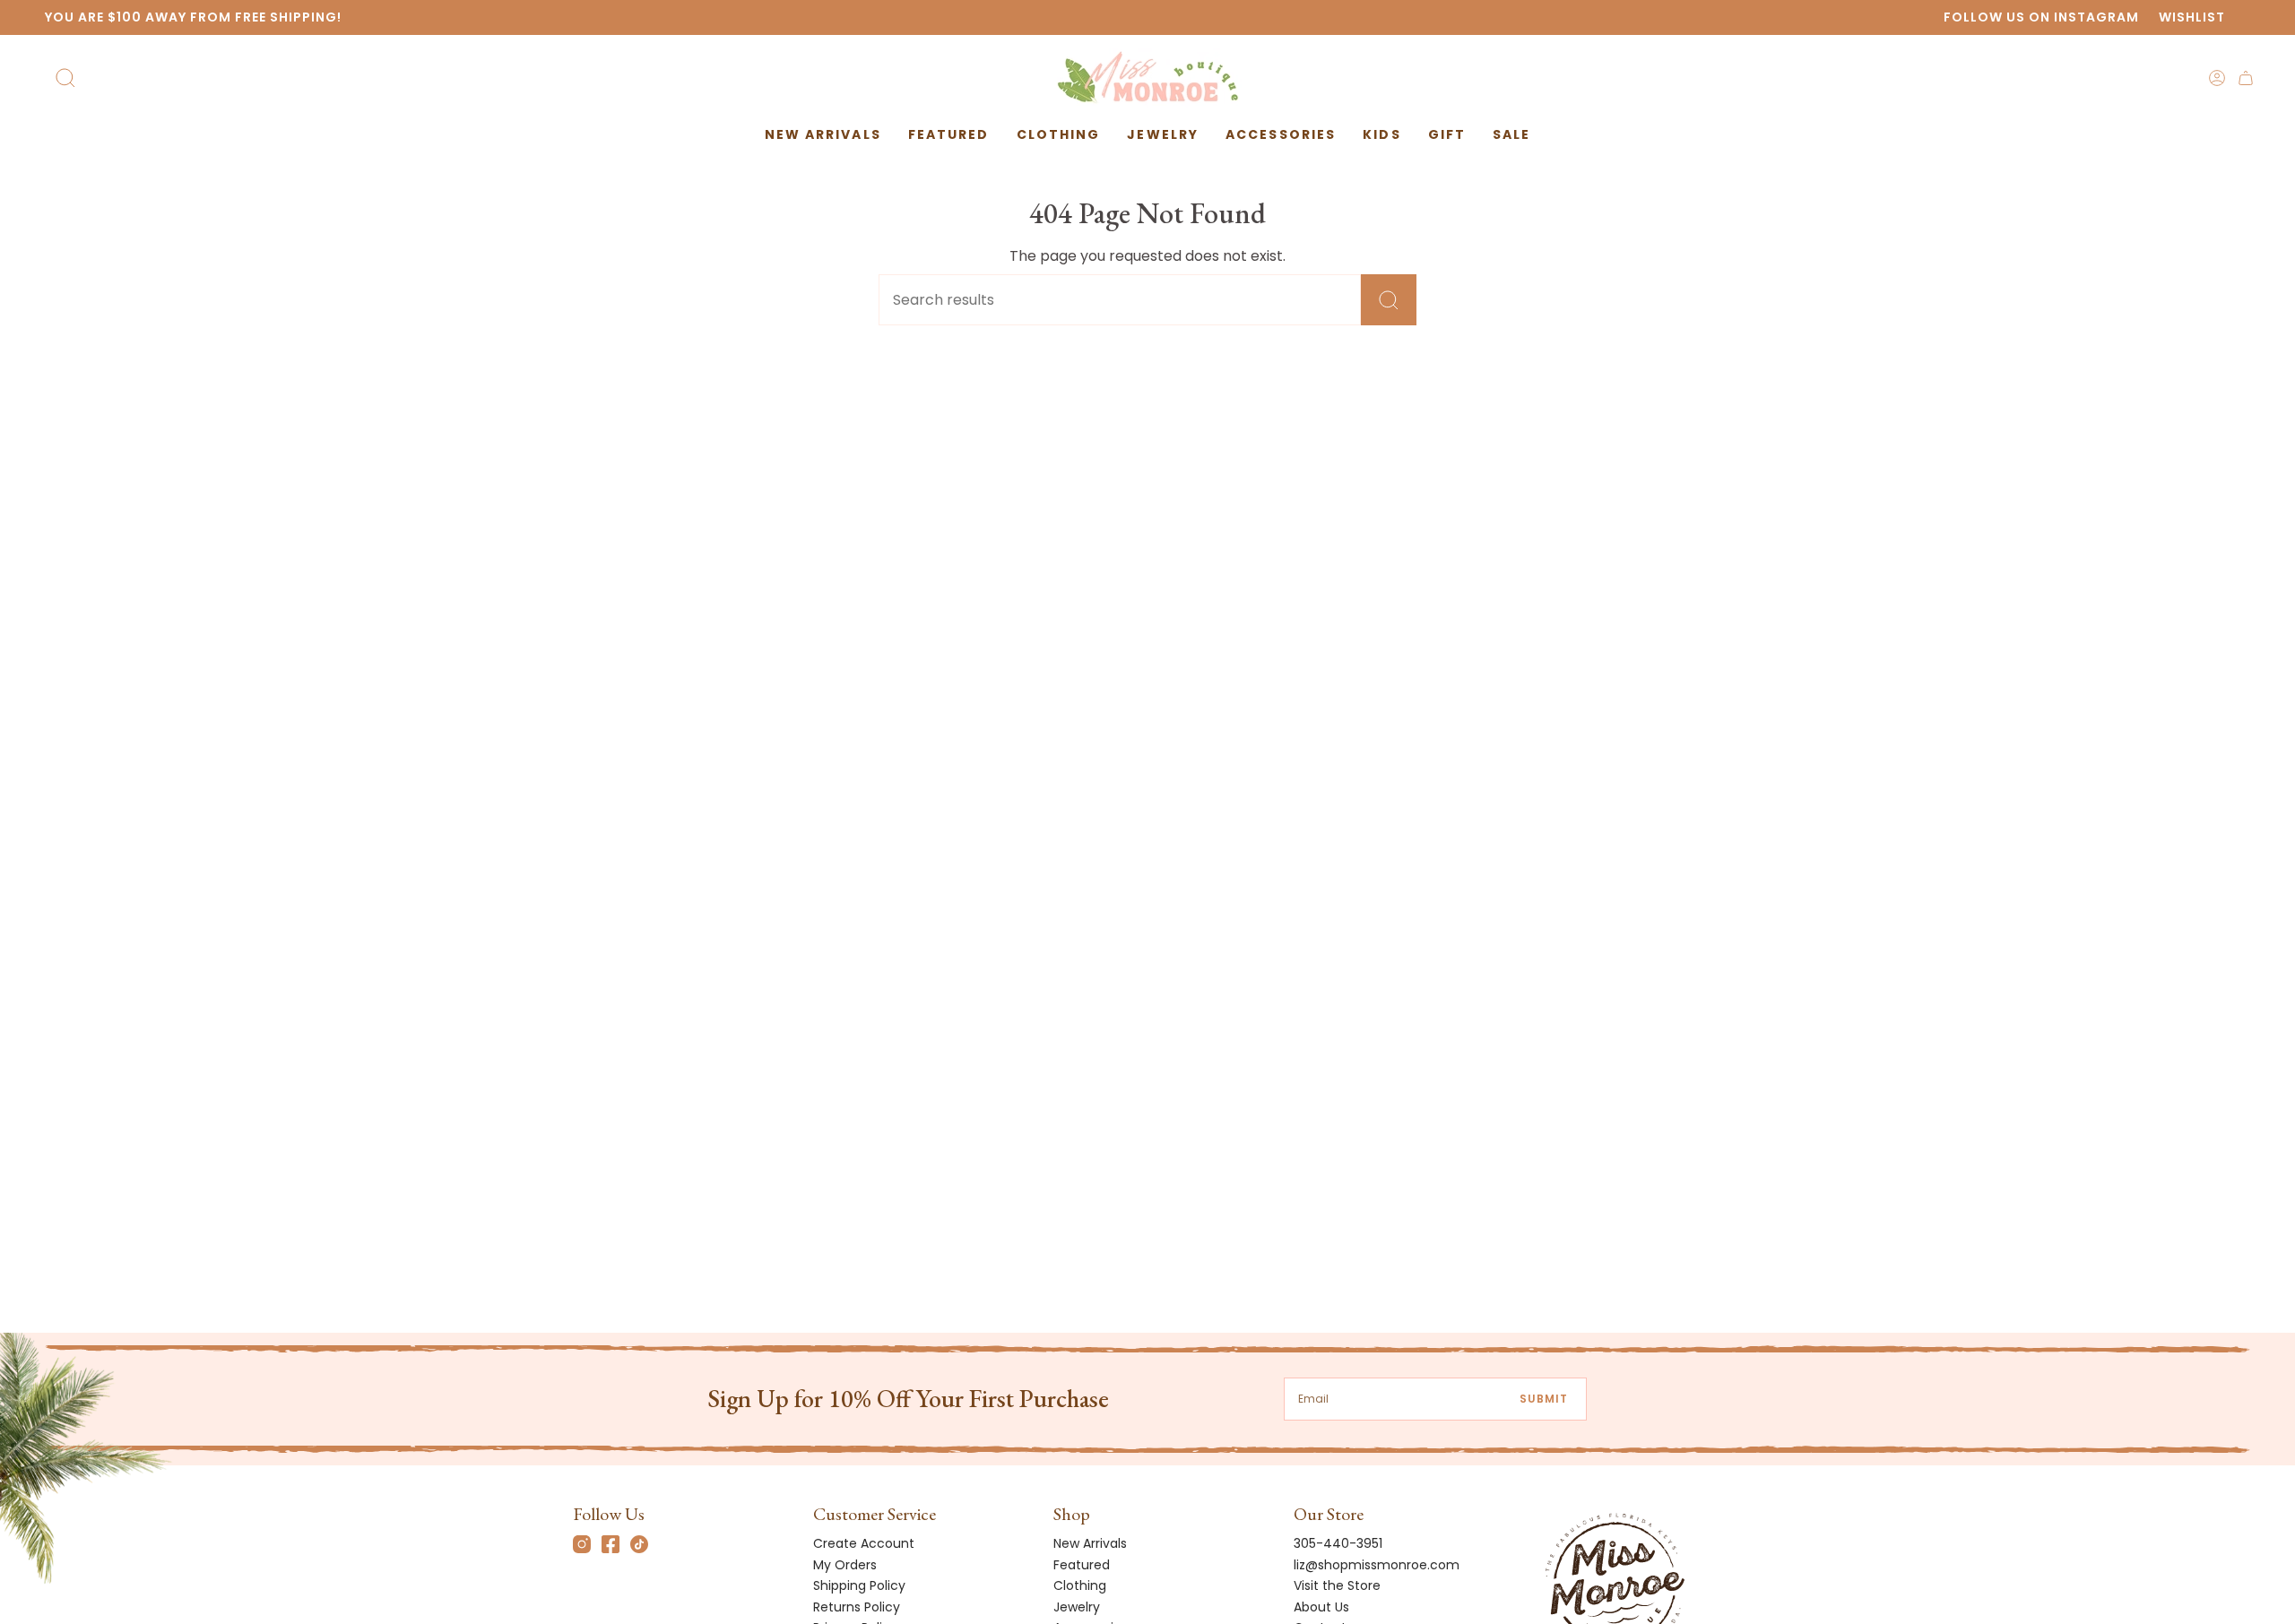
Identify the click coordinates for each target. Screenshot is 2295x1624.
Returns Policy (857, 1607)
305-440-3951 (1338, 1543)
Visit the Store (1337, 1585)
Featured (1082, 1565)
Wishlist (2192, 17)
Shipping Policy (859, 1585)
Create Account (864, 1543)
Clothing (1080, 1585)
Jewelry (1077, 1607)
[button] (949, 135)
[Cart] (2246, 78)
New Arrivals (1090, 1543)
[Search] (1389, 300)
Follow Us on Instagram (2041, 17)
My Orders (845, 1565)
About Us (1321, 1607)
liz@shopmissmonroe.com (1377, 1565)
